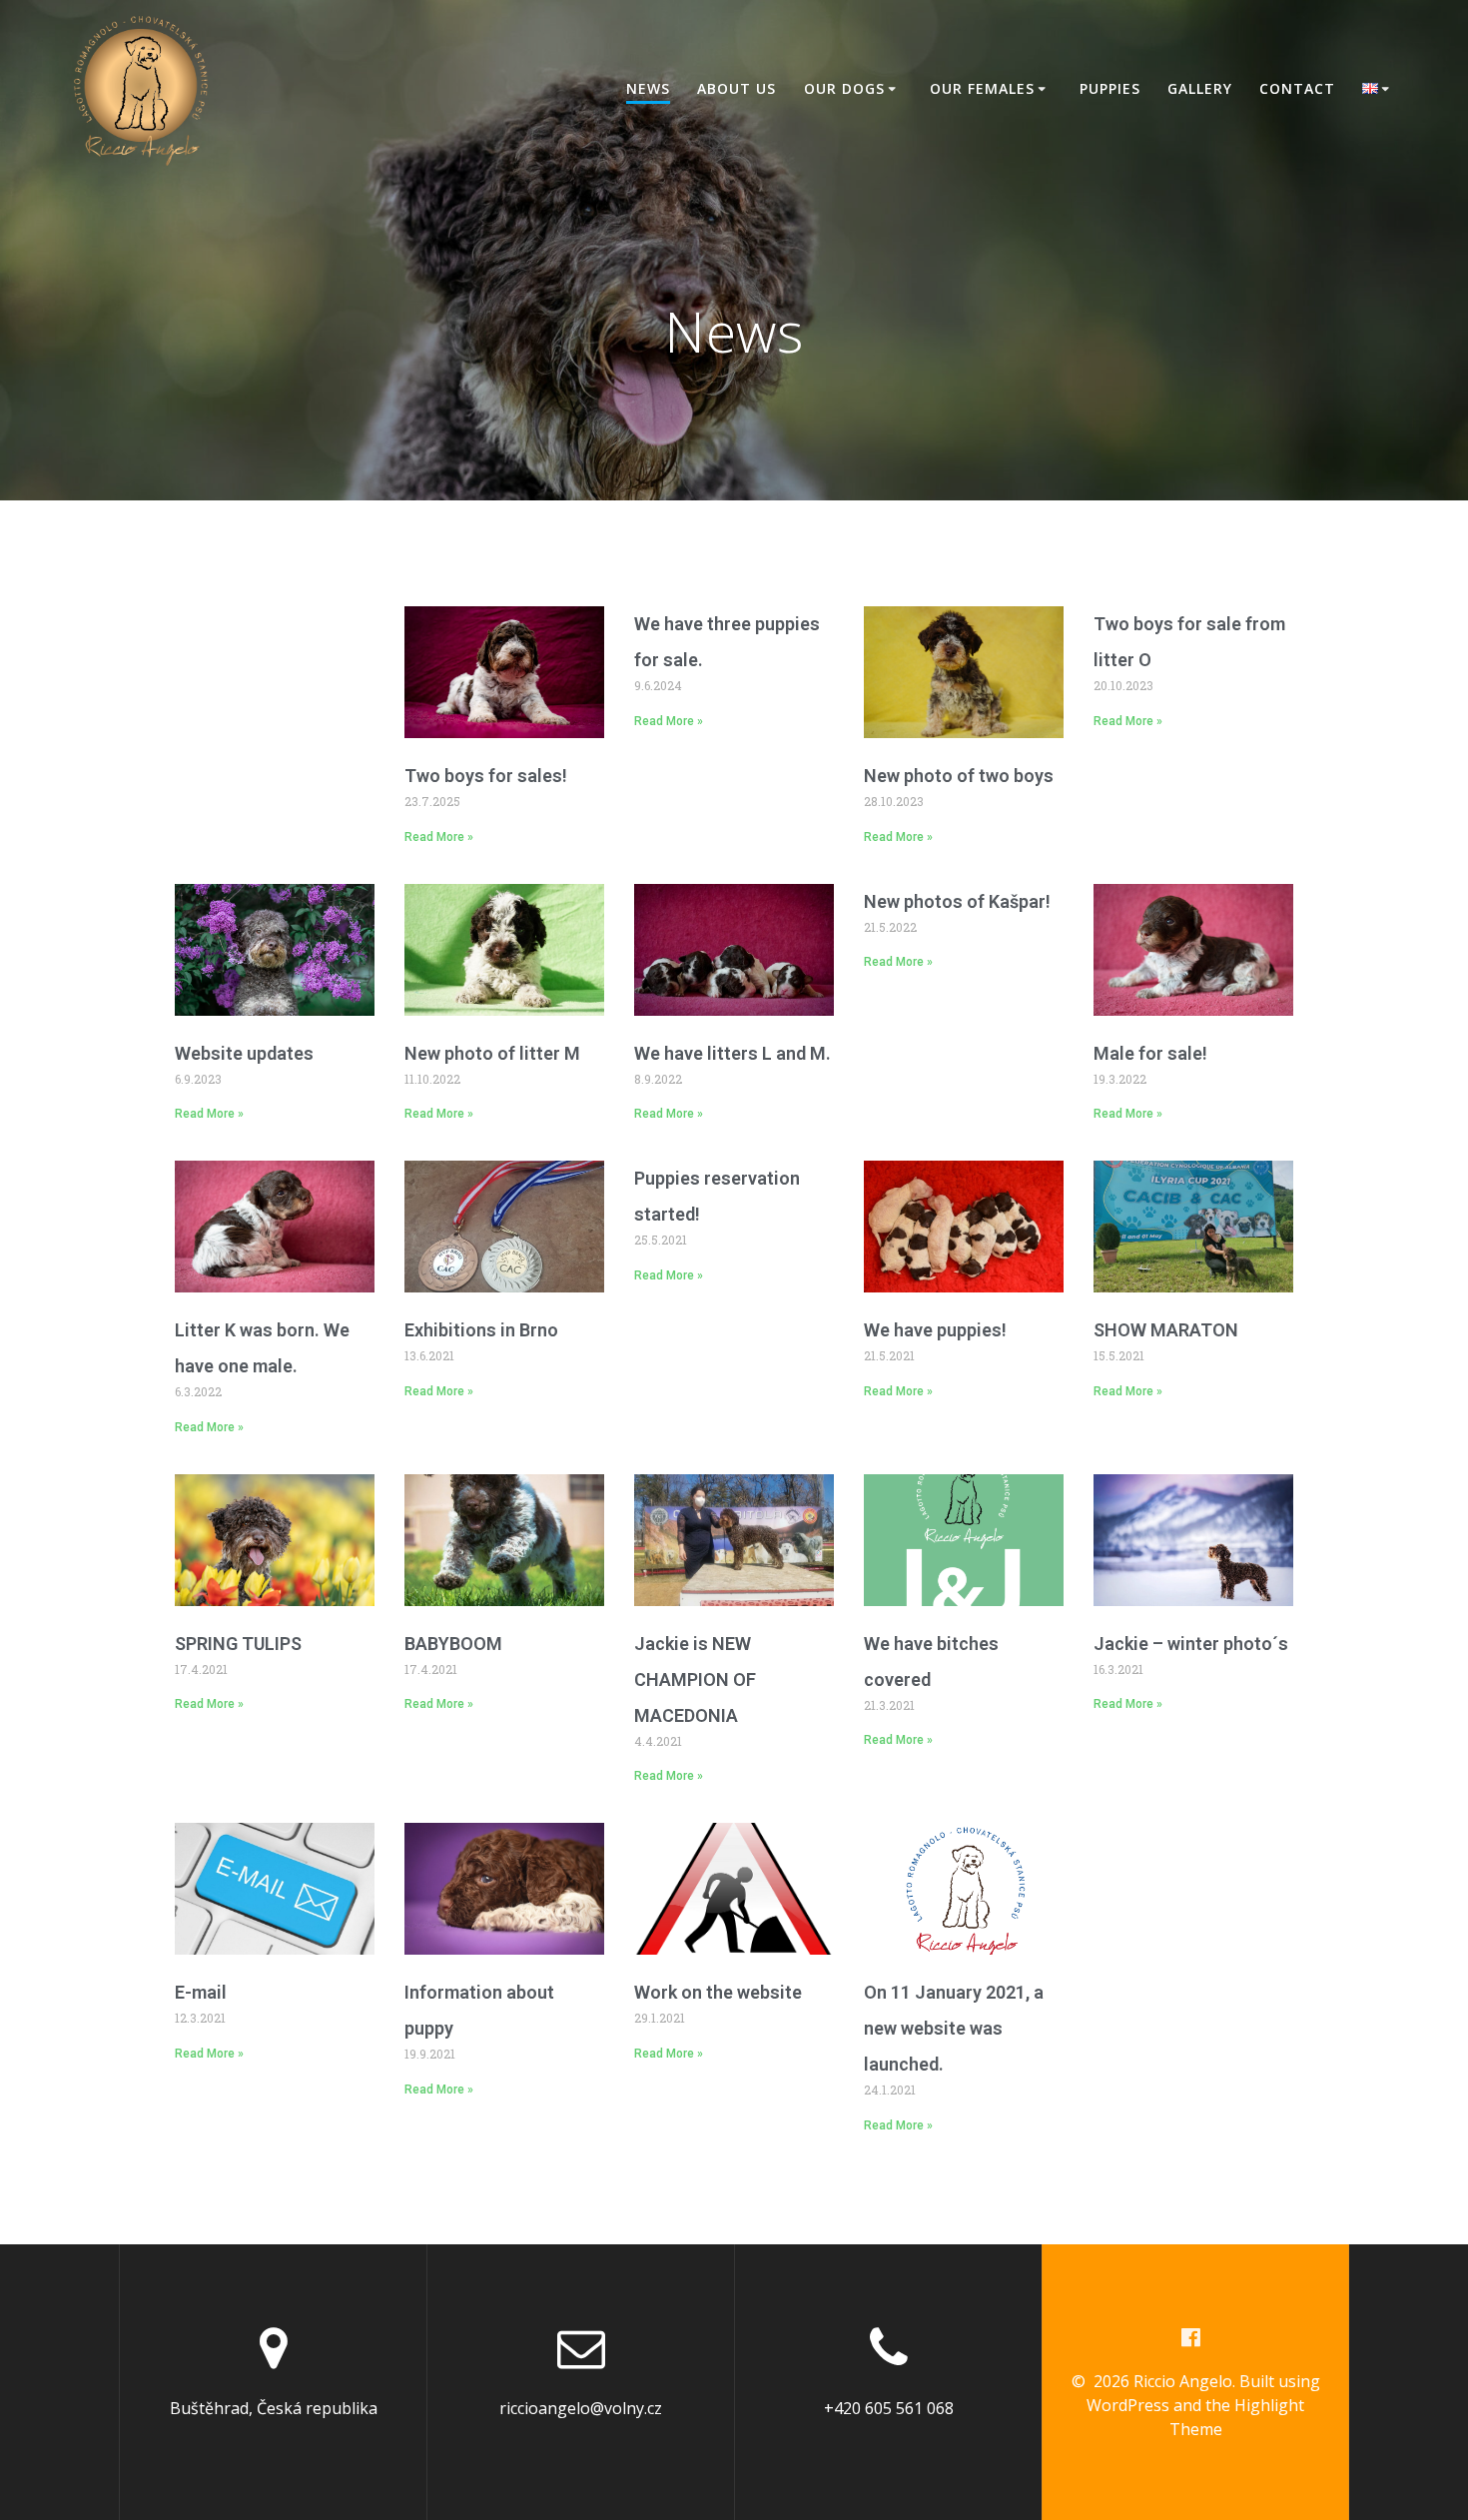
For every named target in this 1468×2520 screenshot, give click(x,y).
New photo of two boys (959, 776)
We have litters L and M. (733, 1053)
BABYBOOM (453, 1644)
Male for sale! (1150, 1053)
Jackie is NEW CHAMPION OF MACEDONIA (695, 1680)
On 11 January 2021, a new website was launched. (954, 2028)
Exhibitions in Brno (481, 1330)
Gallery (1200, 88)
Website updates (244, 1053)
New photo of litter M (492, 1053)
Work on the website (718, 1992)
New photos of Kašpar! (957, 901)
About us (736, 88)
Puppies (1110, 88)
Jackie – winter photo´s (1191, 1644)
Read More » (439, 837)
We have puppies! (935, 1330)
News (648, 88)
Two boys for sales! (486, 776)
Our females (982, 88)
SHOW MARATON (1166, 1330)
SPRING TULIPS (238, 1644)
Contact (1297, 88)
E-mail (201, 1992)
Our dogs (844, 88)
